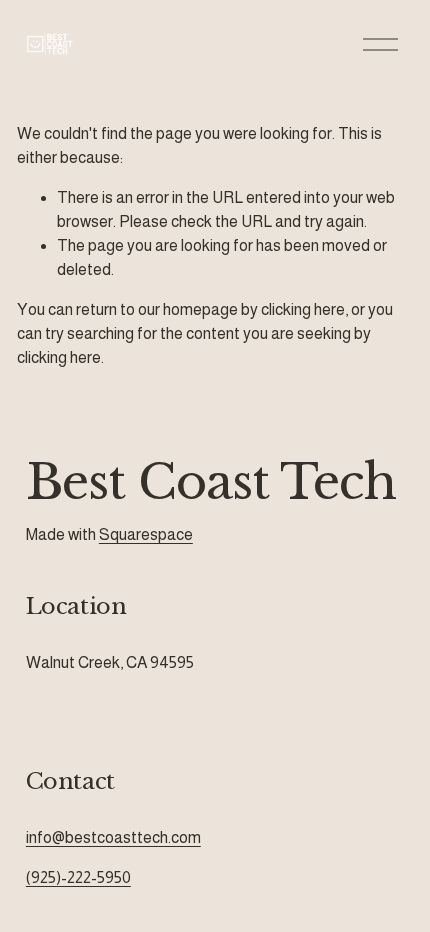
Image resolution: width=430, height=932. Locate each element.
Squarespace (146, 534)
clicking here (303, 309)
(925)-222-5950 (78, 877)
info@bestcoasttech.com (113, 837)
